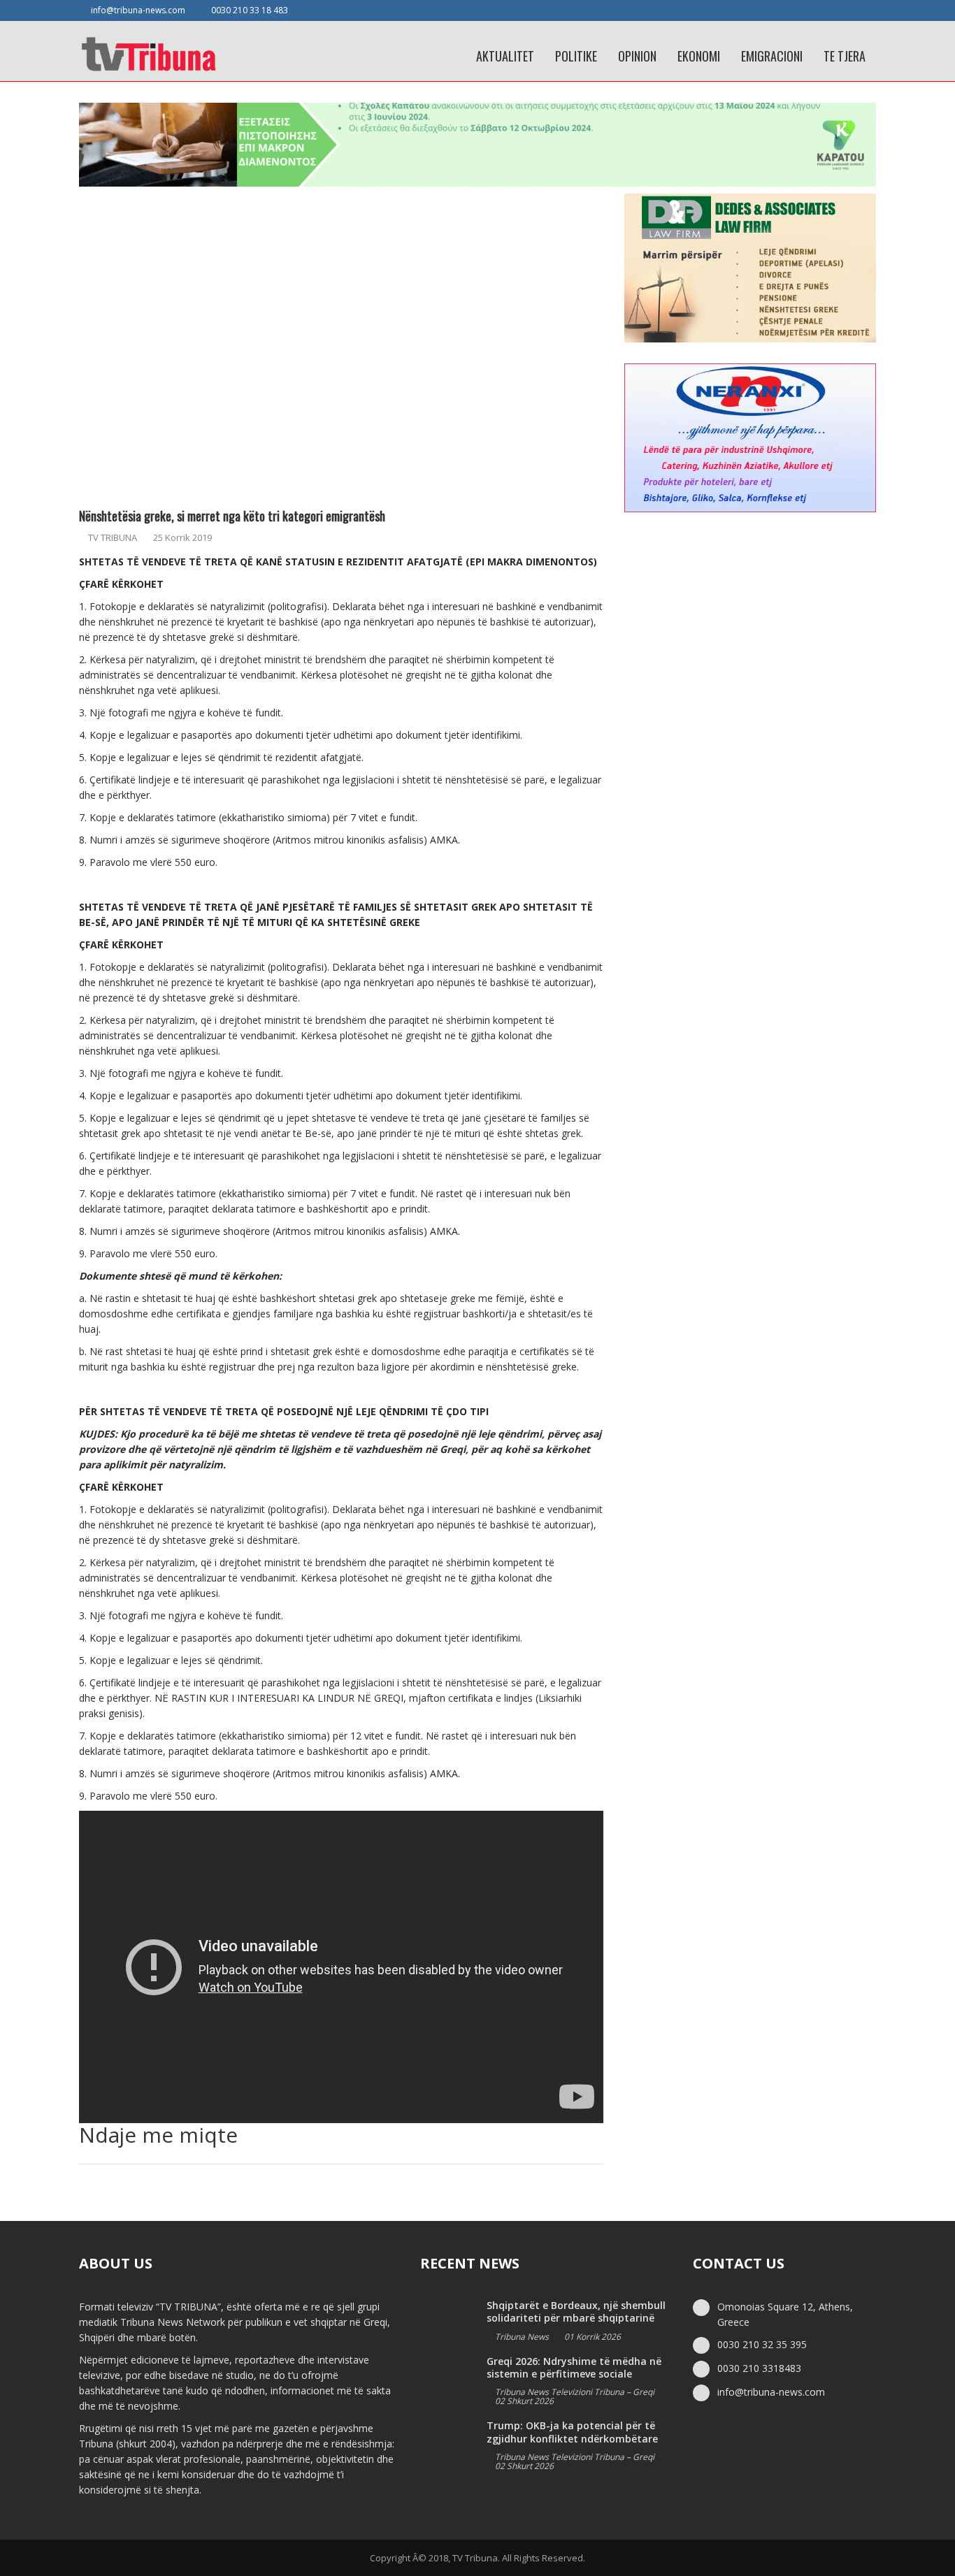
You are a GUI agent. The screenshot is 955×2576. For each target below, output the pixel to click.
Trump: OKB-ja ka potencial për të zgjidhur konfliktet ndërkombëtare (572, 2432)
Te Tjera (845, 56)
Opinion (637, 56)
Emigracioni (772, 56)
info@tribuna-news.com (138, 10)
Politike (576, 56)
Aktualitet (505, 56)
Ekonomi (699, 56)
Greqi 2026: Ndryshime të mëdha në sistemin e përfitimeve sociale (574, 2367)
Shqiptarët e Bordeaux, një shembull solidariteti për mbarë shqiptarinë (576, 2311)
